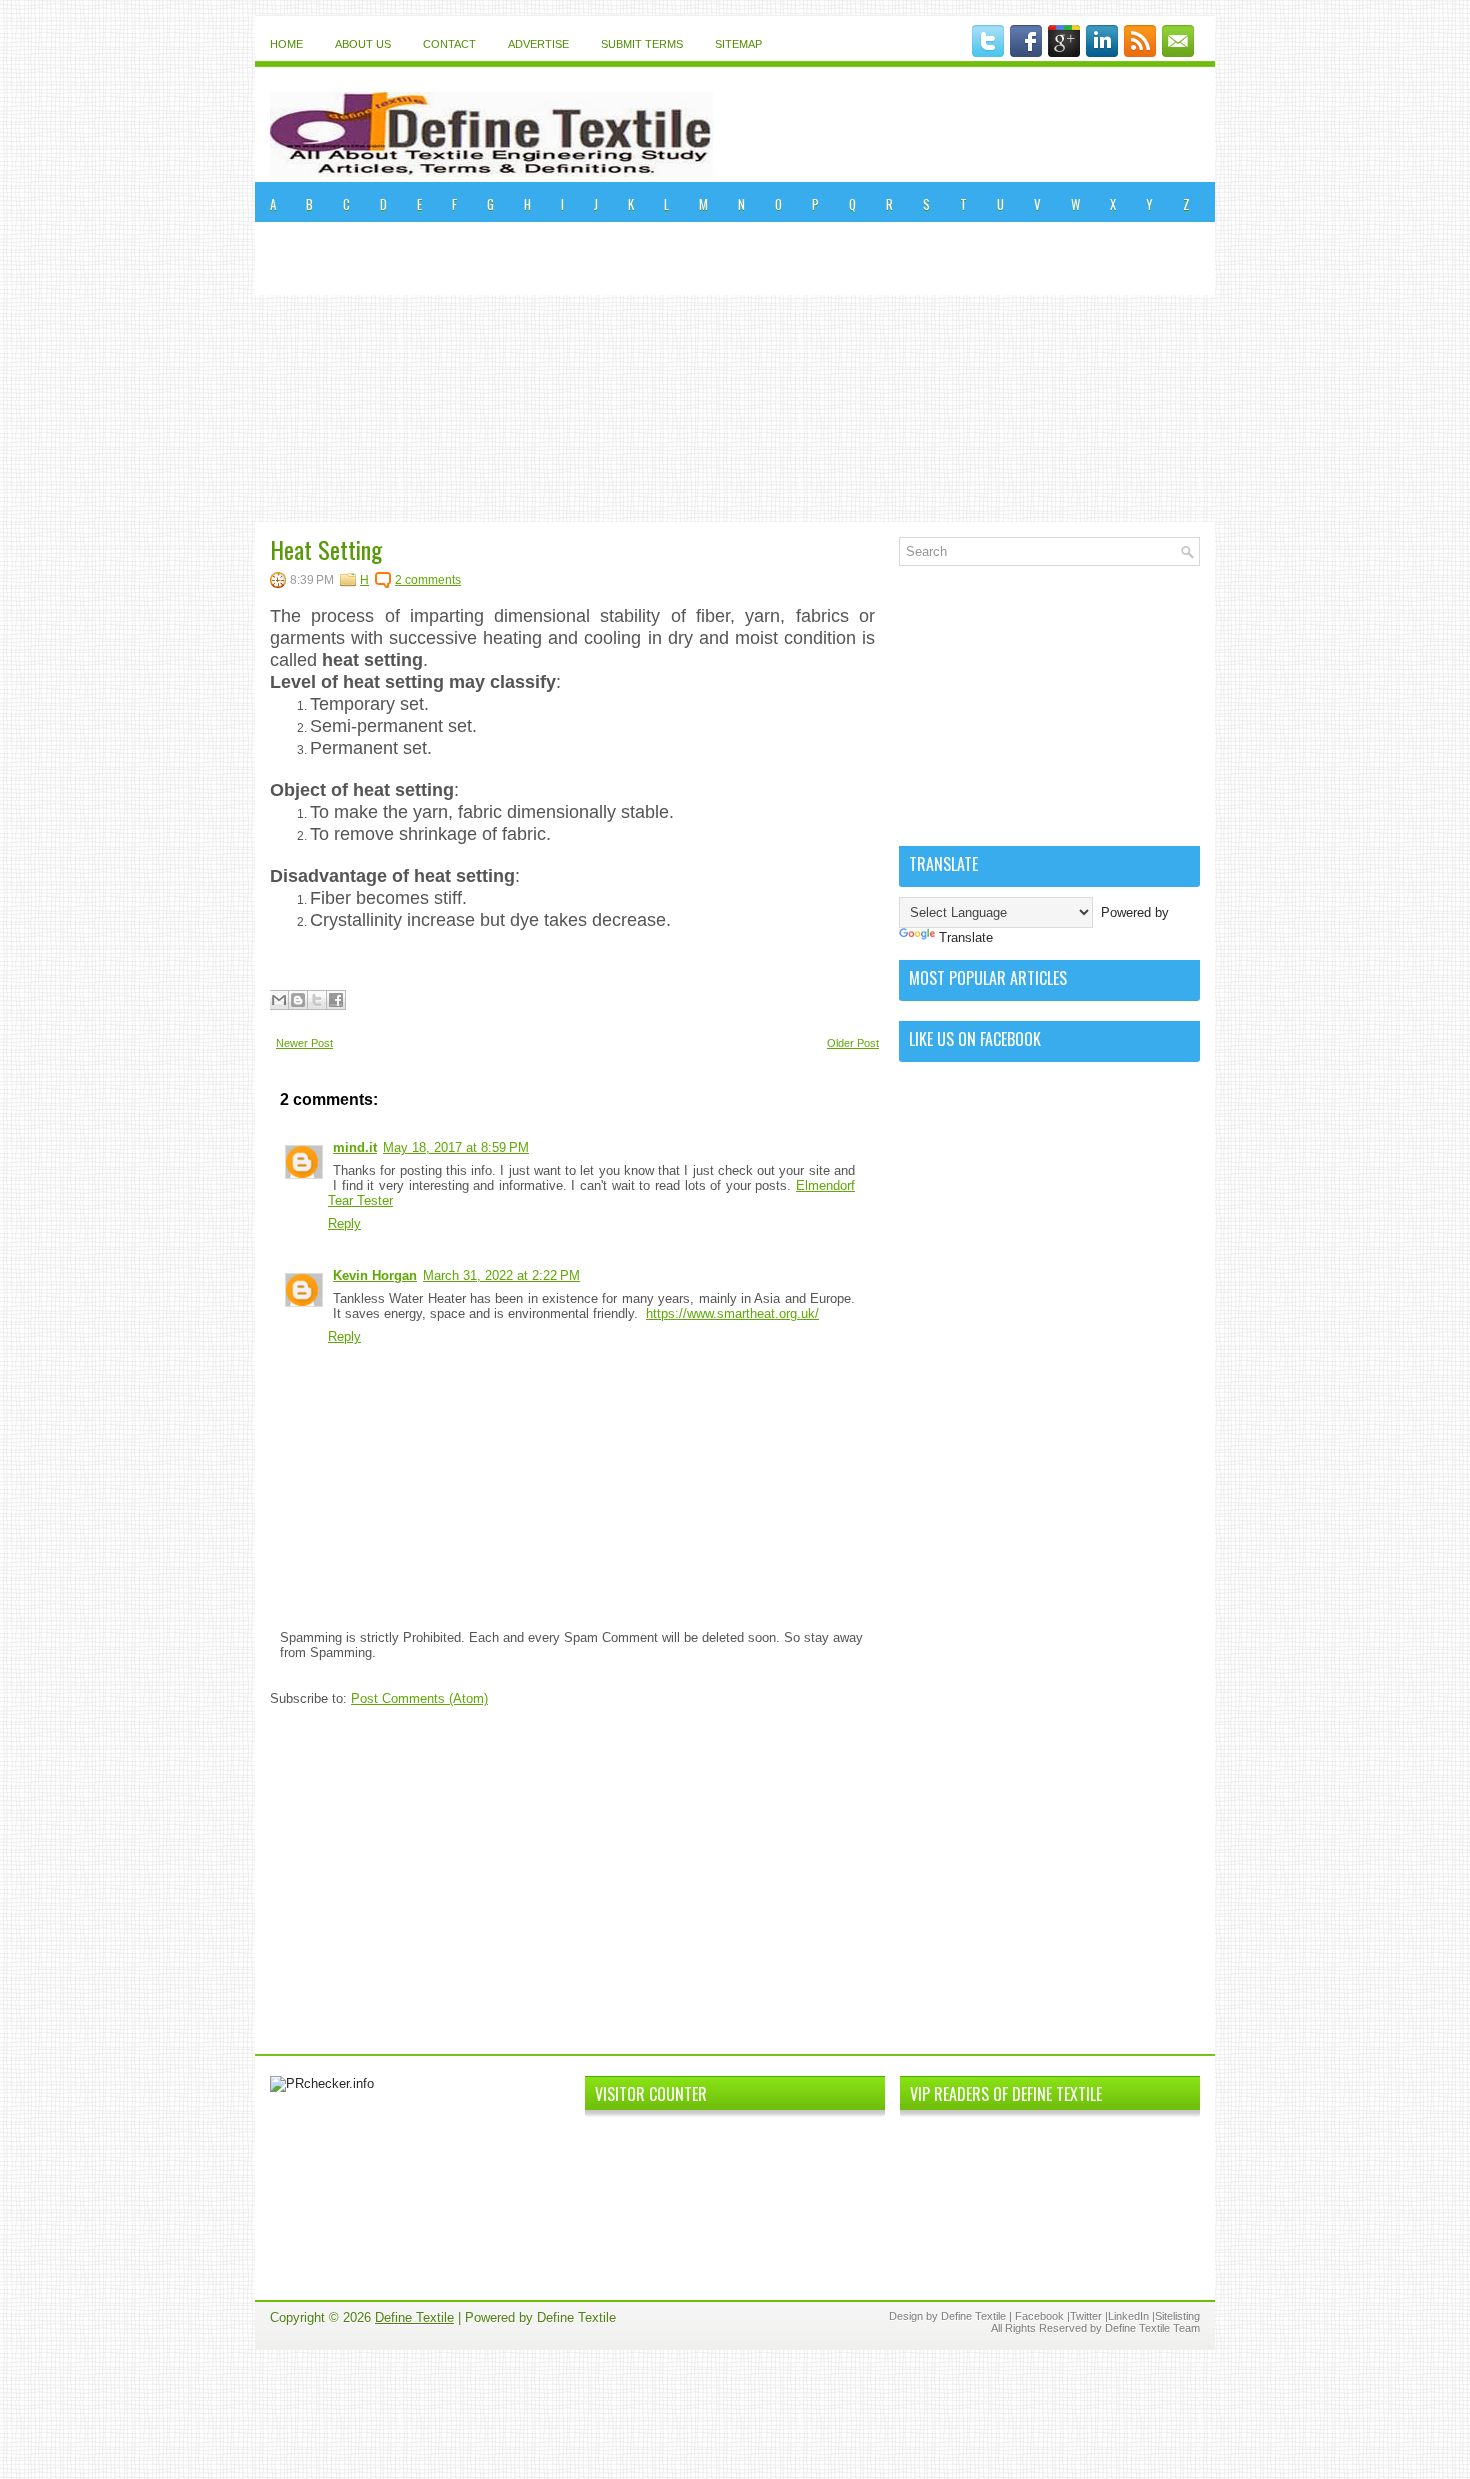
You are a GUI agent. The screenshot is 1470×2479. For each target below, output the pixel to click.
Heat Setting (326, 549)
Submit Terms (642, 44)
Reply (344, 1223)
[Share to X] (317, 1000)
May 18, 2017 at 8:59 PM (456, 1147)
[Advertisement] (735, 372)
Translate (966, 937)
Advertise (538, 44)
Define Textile (414, 2317)
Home (286, 44)
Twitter (1086, 2316)
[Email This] (279, 1000)
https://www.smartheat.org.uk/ (732, 1313)
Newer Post (304, 1043)
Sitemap (738, 44)
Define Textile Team (1152, 2328)
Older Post (853, 1043)
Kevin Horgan (375, 1275)
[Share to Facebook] (336, 1000)
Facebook (1039, 2316)
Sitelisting (1177, 2316)
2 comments (428, 580)
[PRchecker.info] (322, 2083)
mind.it (355, 1147)
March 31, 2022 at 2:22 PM (501, 1275)
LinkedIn (1128, 2316)
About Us (363, 44)
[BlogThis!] (298, 1000)
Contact (449, 44)
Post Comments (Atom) (419, 1698)
